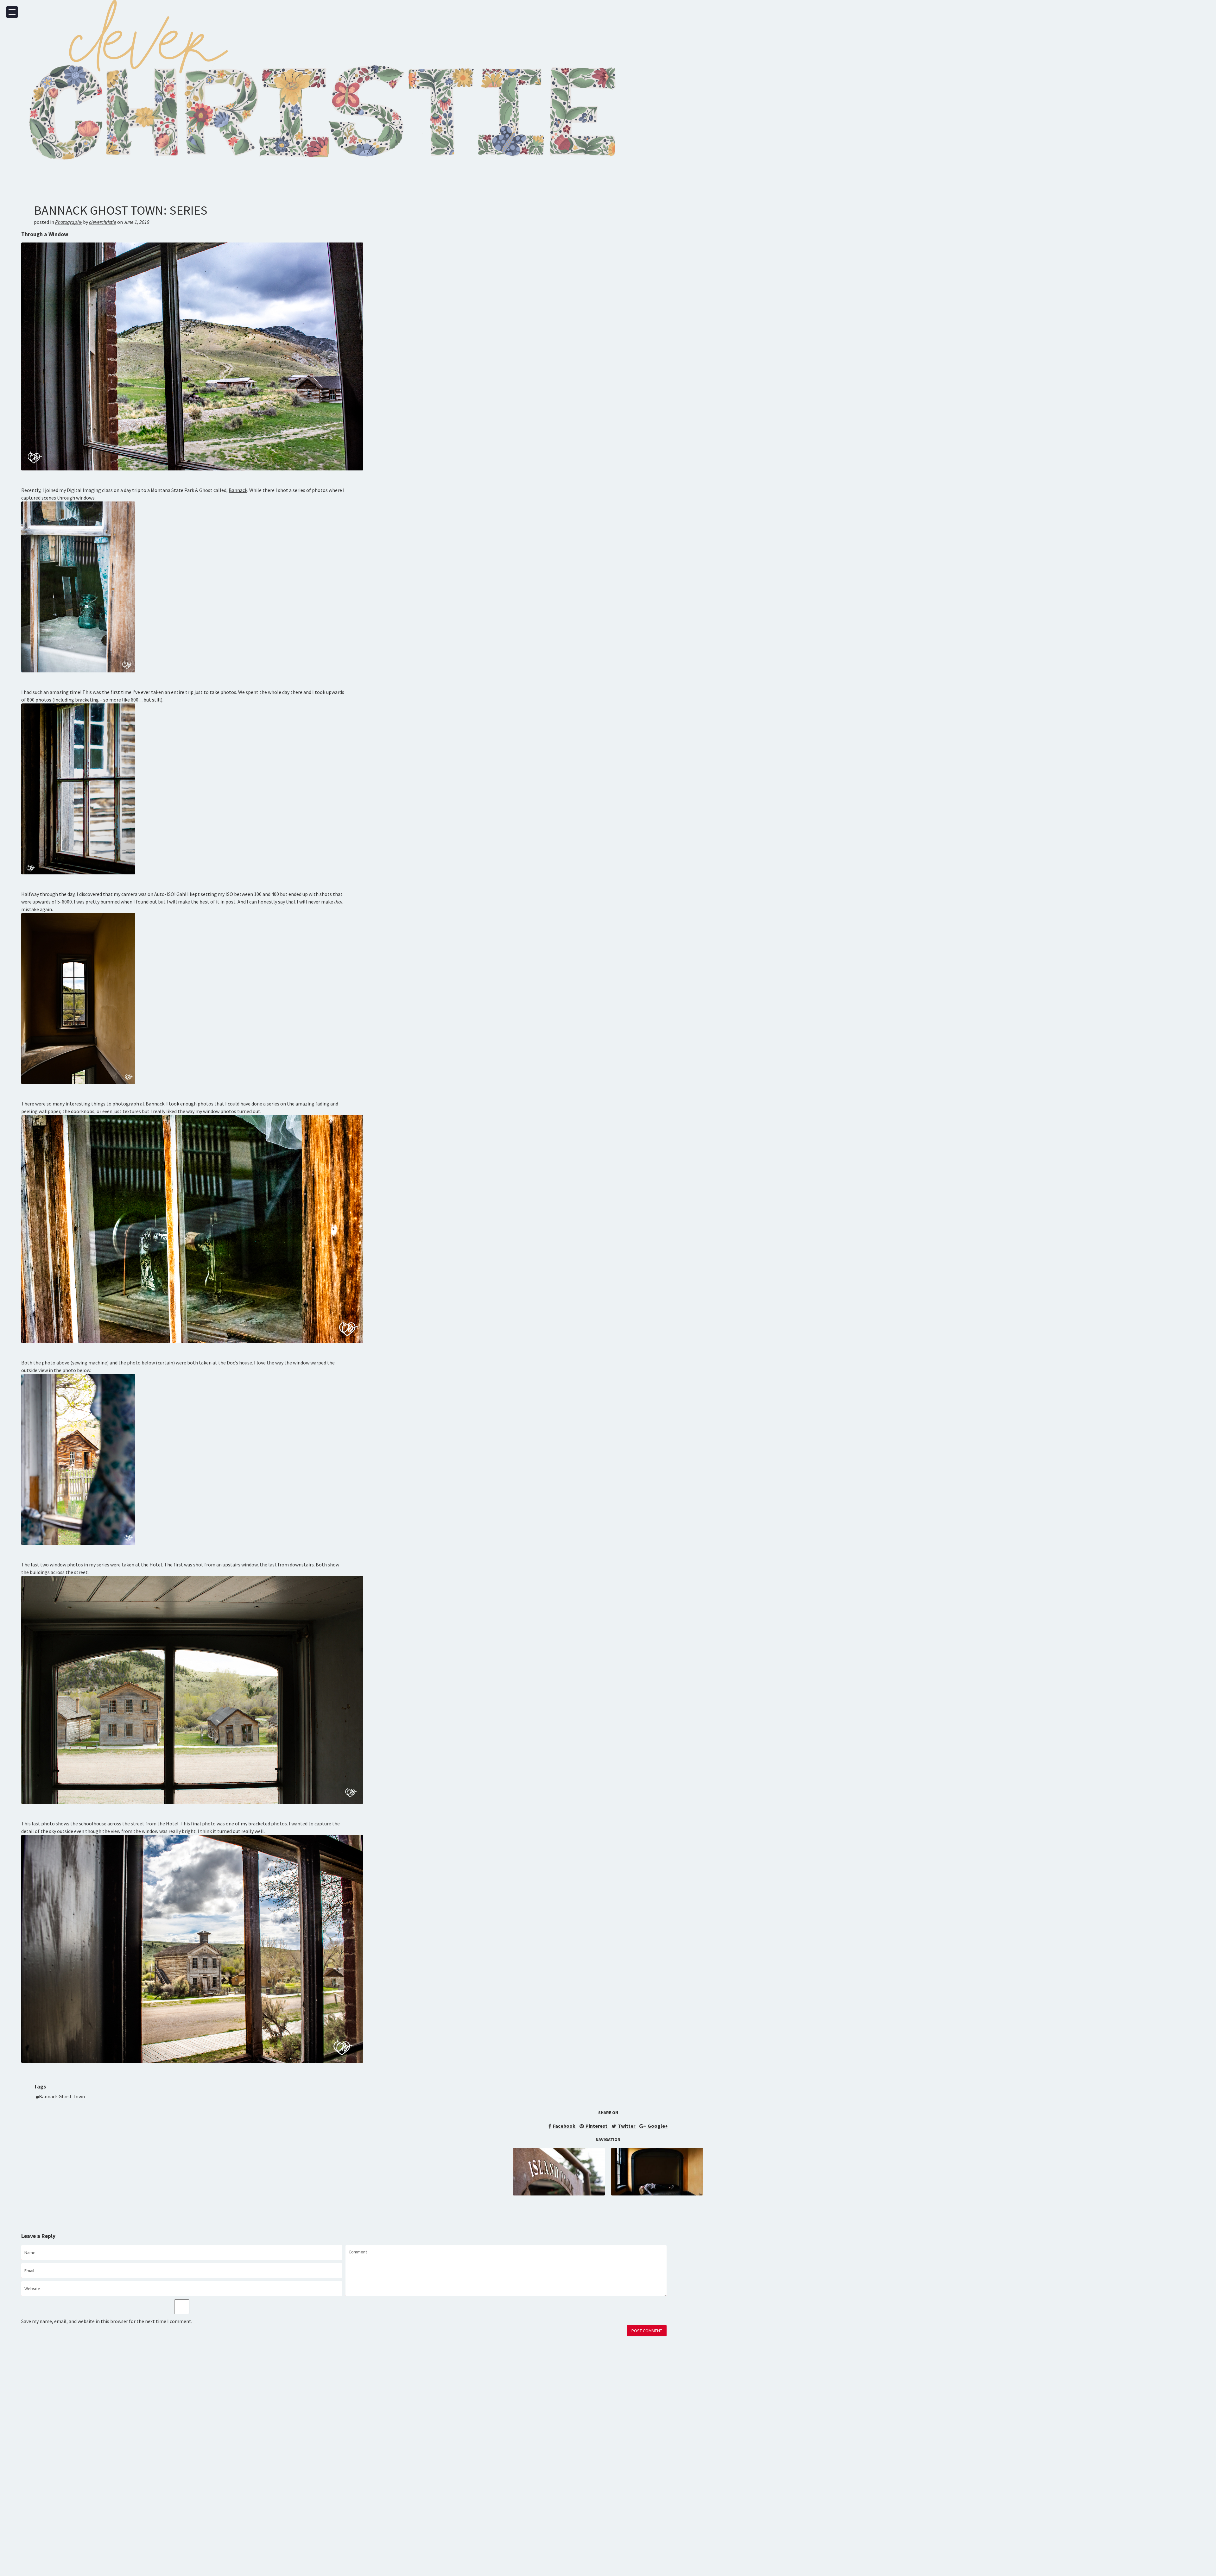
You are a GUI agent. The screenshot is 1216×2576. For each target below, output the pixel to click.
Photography (69, 222)
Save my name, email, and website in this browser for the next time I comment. (107, 2321)
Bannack (238, 490)
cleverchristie (103, 222)
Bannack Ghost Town (62, 2096)
